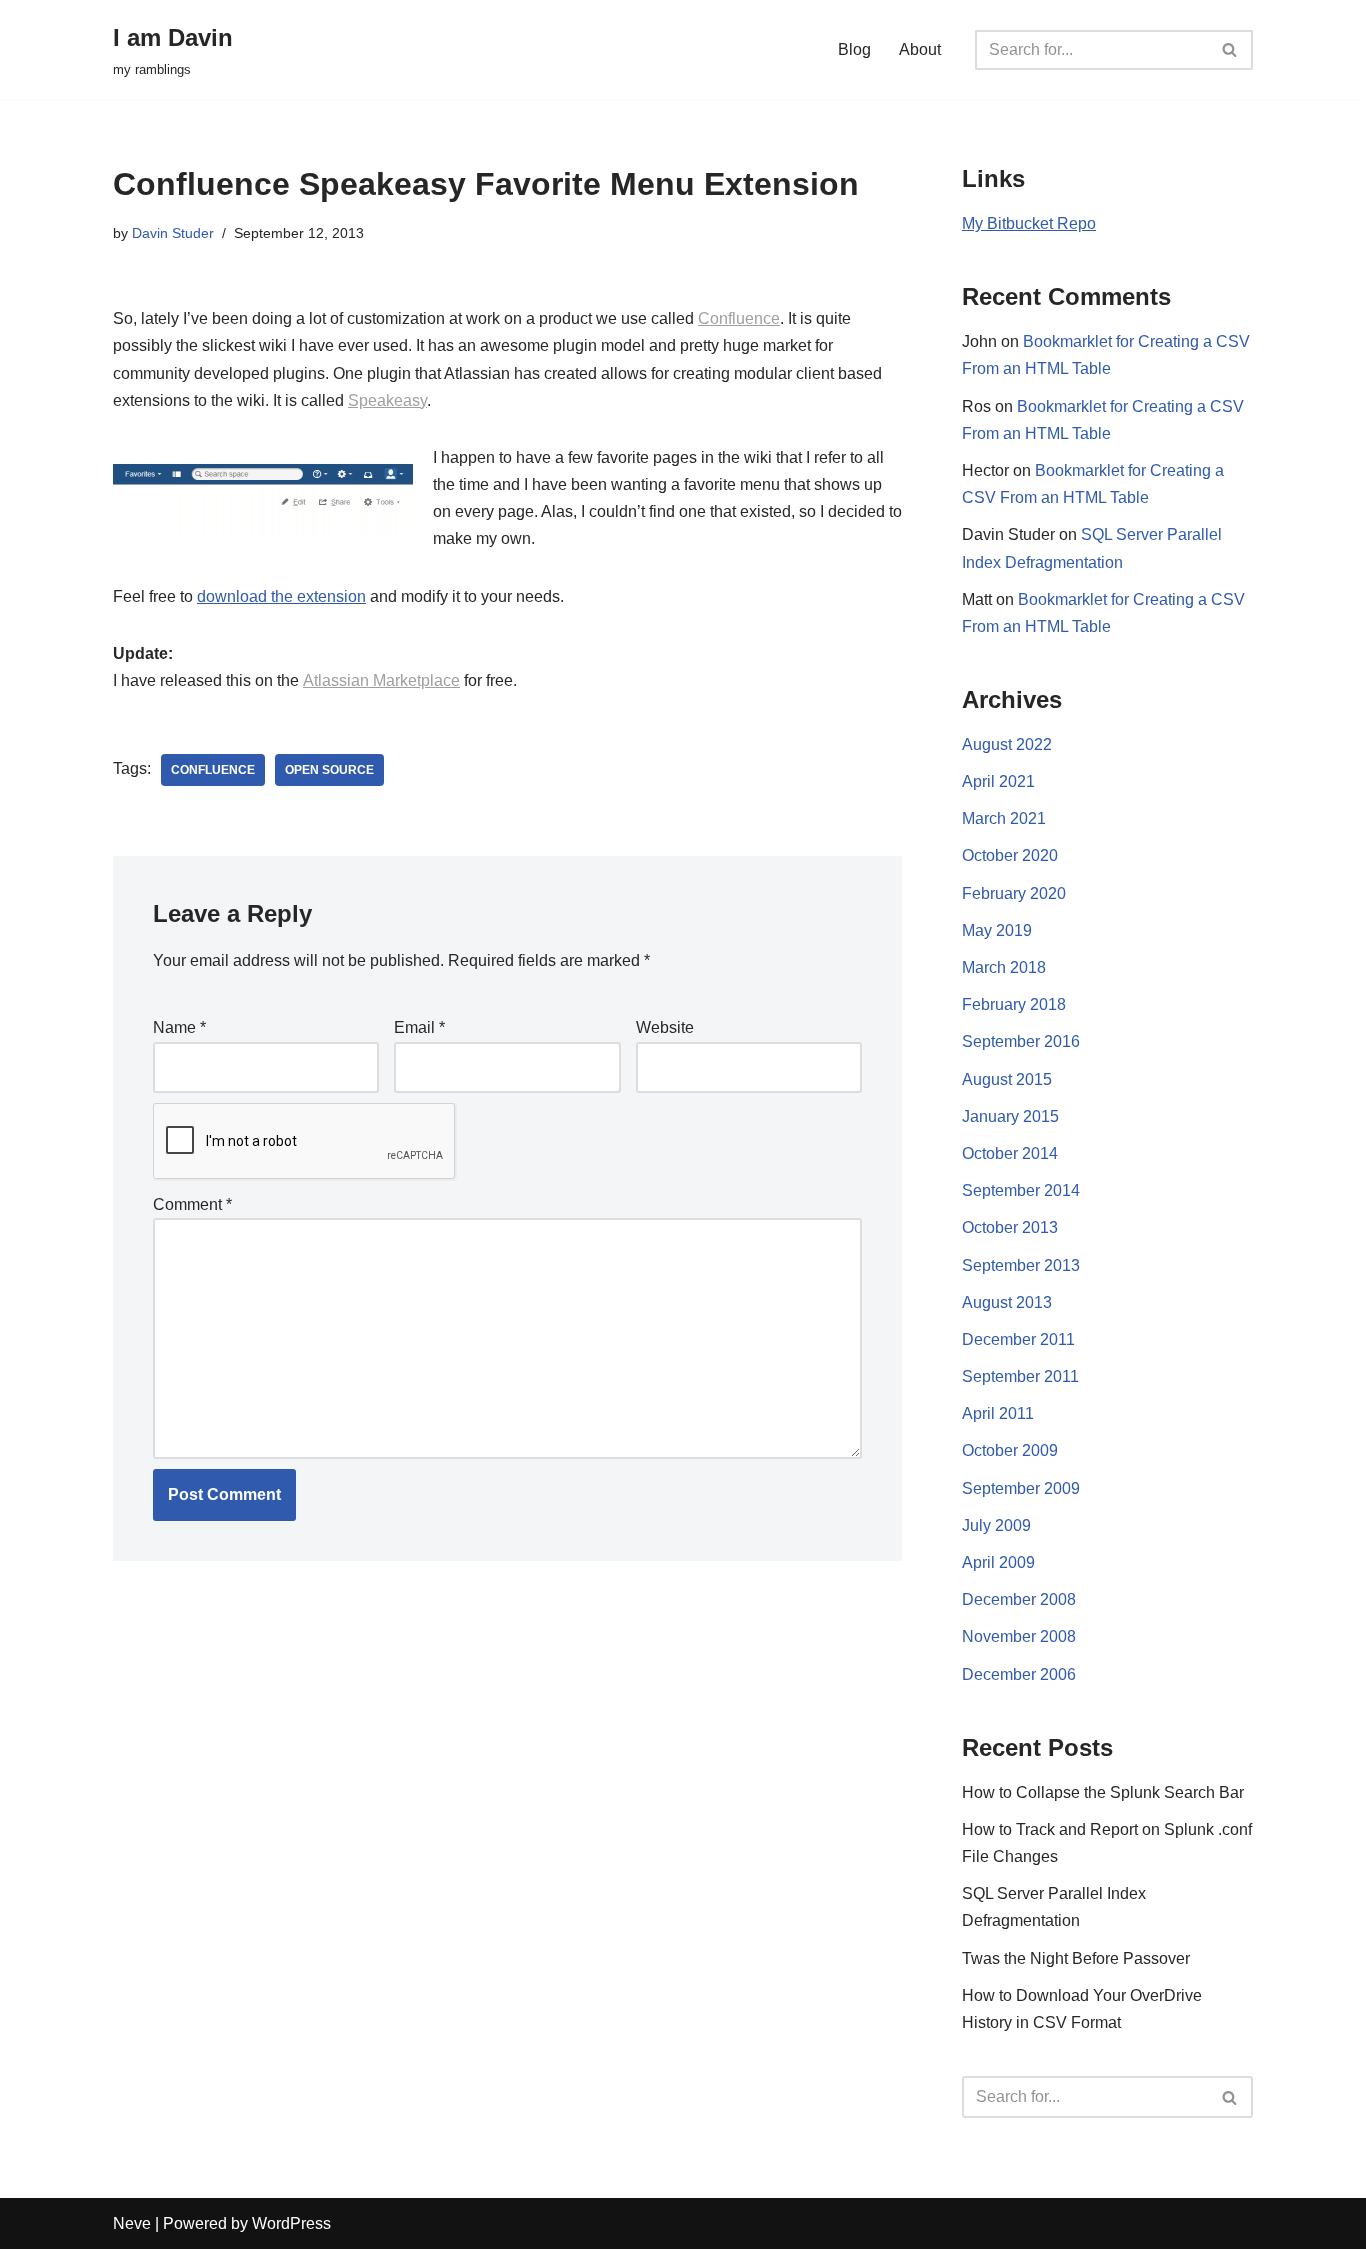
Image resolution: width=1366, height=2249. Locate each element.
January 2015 (1010, 1116)
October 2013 (1010, 1227)
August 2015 (1007, 1079)
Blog (854, 49)
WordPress (291, 2223)
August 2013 (1007, 1302)
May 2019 (997, 930)
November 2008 (1019, 1636)
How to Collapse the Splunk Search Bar (1103, 1792)
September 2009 (1021, 1488)
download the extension (281, 596)
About (920, 49)
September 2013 (1021, 1265)
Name (179, 1027)
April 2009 (998, 1562)
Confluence (739, 318)
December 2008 (1019, 1599)
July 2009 (996, 1525)
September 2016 (1021, 1041)
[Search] (1230, 50)
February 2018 (1014, 1004)
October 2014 (1010, 1153)
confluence (213, 770)
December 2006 (1019, 1674)
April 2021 (998, 781)
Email (419, 1027)
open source (329, 770)
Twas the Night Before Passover (1076, 1958)
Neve (132, 2223)
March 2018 (1004, 967)
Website (665, 1027)
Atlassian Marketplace (381, 680)
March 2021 (1004, 818)
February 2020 (1014, 893)
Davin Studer (173, 233)
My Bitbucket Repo (1029, 223)
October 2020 (1010, 855)
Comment (192, 1204)
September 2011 (1020, 1376)
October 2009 (1010, 1450)
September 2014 (1021, 1190)
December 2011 (1018, 1339)
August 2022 (1007, 744)
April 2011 (998, 1413)
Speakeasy (387, 400)
